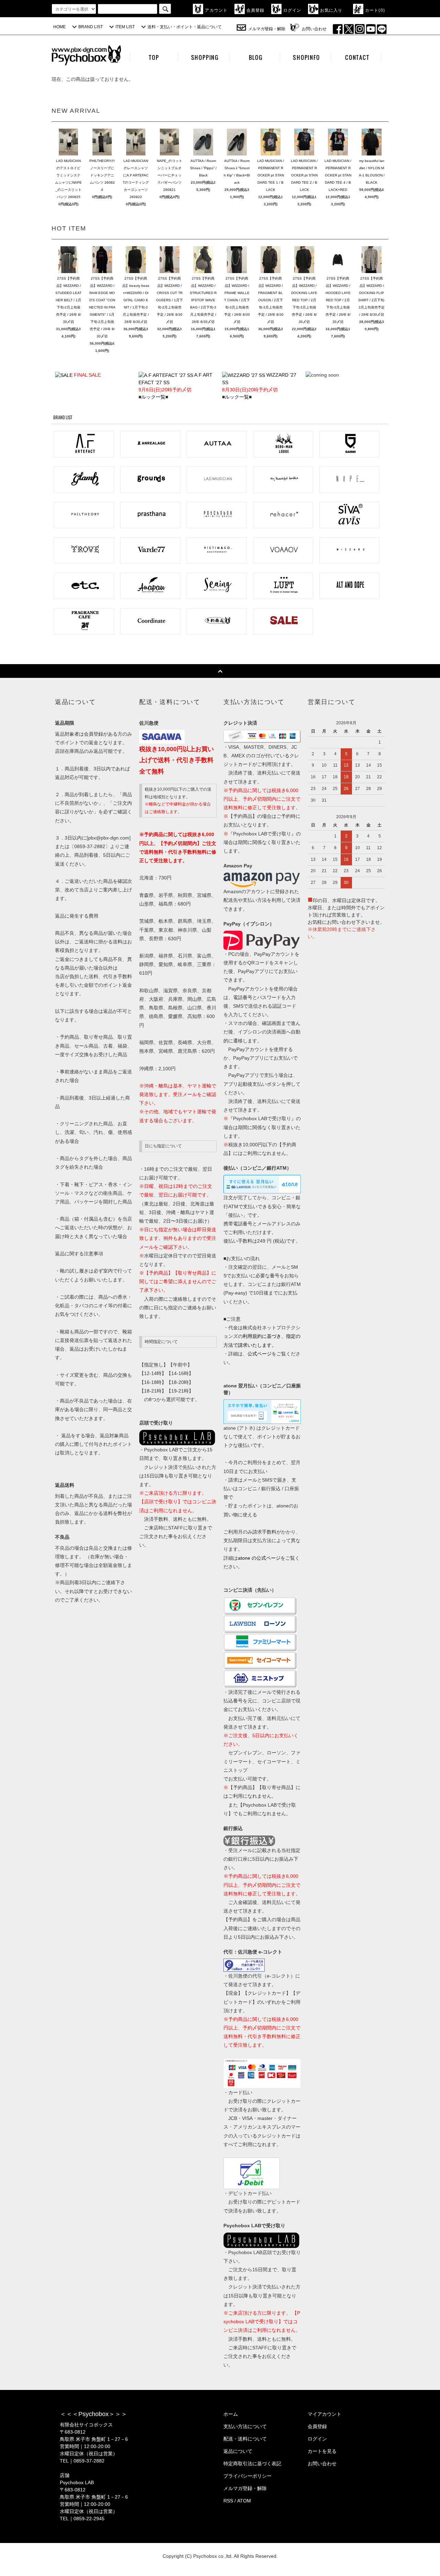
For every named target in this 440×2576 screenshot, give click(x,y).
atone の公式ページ (259, 1558)
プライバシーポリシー (247, 2476)
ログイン (292, 10)
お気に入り (331, 10)
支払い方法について (245, 2426)
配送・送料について (245, 2439)
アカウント (216, 10)
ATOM (244, 2501)
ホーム (231, 2414)
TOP (154, 57)
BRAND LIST (91, 27)
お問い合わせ (314, 29)
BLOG (256, 57)
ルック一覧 (153, 397)
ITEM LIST (125, 27)
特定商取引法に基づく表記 (252, 2464)
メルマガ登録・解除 (267, 29)
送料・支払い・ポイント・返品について (185, 27)
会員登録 (256, 10)
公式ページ (260, 1354)
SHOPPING (205, 57)
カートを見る (322, 2451)
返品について (238, 2451)
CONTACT (357, 57)
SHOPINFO (306, 57)
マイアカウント (324, 2414)
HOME (59, 27)
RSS (228, 2501)
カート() (375, 10)
